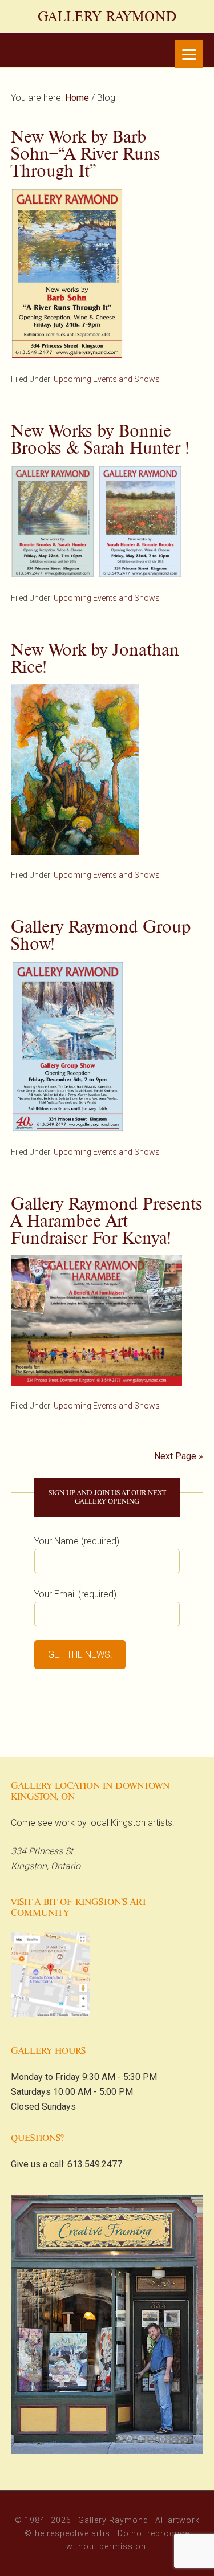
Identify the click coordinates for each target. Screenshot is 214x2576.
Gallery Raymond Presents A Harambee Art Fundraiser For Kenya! (106, 1221)
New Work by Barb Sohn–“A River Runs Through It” (85, 154)
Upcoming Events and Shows (107, 379)
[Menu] (189, 54)
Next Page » (179, 1456)
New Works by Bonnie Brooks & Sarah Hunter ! (100, 439)
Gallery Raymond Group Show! (101, 935)
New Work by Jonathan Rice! (95, 658)
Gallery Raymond (107, 17)
